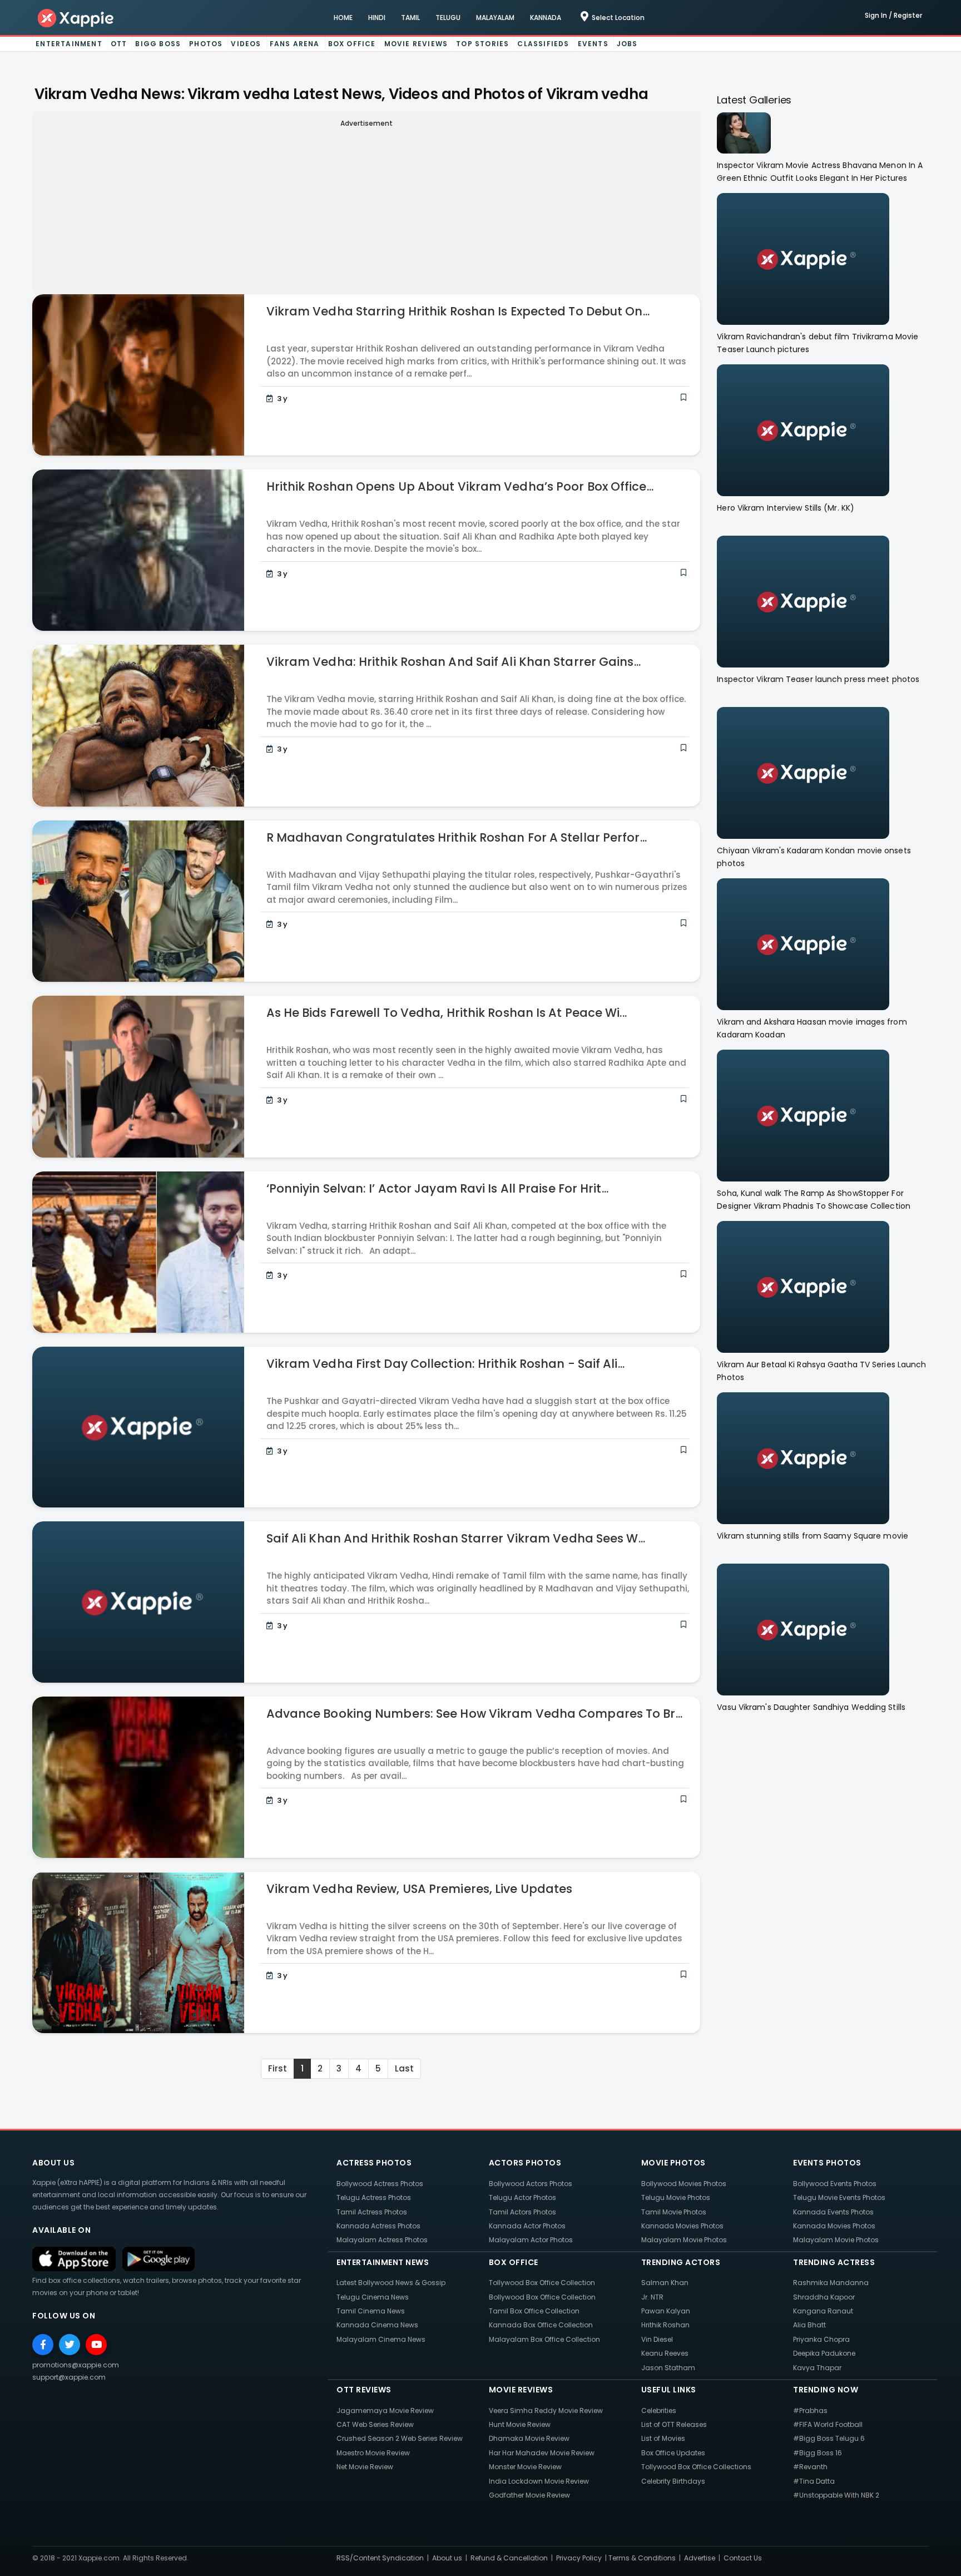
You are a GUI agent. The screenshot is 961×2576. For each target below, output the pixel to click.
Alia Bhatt (809, 2325)
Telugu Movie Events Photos (839, 2197)
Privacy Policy (579, 2558)
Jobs (627, 44)
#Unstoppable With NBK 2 (836, 2495)
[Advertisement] (366, 209)
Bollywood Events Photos (835, 2184)
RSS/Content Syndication (380, 2558)
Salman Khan (665, 2283)
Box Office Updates (673, 2453)
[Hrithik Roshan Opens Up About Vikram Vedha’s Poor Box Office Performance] (138, 549)
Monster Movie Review (525, 2467)
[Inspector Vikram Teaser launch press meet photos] (803, 601)
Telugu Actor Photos (522, 2197)
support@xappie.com (69, 2377)
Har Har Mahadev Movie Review (542, 2453)
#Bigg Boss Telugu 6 (829, 2438)
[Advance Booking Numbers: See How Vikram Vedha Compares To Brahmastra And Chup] (138, 1776)
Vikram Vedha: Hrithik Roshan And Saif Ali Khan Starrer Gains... (454, 662)
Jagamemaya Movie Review (385, 2411)
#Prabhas (810, 2411)
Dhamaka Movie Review (529, 2438)
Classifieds (543, 44)
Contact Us (743, 2558)
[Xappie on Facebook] (43, 2345)
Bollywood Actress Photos (380, 2184)
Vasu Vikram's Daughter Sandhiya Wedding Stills (811, 1707)
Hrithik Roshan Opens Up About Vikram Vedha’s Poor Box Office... (460, 486)
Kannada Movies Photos (682, 2226)
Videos (246, 44)
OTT (119, 44)
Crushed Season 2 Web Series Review (400, 2438)
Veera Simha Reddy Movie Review (546, 2411)
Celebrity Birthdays (673, 2481)
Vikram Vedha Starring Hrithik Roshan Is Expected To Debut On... (458, 311)
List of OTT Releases (674, 2424)
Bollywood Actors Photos (531, 2184)
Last (404, 2068)
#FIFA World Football (828, 2424)
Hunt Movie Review (520, 2424)
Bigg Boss (158, 44)
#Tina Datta (814, 2481)
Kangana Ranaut (823, 2311)
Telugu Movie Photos (676, 2197)
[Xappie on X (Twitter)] (70, 2345)
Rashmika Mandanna (831, 2283)
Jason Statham (668, 2368)
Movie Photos (673, 2163)
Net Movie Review (365, 2467)
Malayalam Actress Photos (382, 2240)
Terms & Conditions (642, 2558)
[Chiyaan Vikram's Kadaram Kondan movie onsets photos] (803, 772)
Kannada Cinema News (377, 2325)
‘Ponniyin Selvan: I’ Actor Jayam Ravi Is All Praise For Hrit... (437, 1188)
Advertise (700, 2558)
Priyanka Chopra (821, 2339)
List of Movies (663, 2438)
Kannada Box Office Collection (541, 2325)
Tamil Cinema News (371, 2311)
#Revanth (810, 2467)
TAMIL (410, 18)
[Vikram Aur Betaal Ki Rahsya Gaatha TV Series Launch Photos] (803, 1286)
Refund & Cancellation (509, 2558)
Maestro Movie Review (373, 2453)
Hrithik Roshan (665, 2325)
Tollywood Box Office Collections (696, 2467)
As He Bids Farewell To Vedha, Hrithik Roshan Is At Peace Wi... (447, 1013)
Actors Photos (525, 2163)
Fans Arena (295, 44)
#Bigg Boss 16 (818, 2453)
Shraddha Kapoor (824, 2297)
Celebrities (659, 2411)
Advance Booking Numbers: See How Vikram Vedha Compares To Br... (474, 1714)
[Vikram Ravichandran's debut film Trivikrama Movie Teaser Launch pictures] (803, 258)
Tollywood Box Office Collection (542, 2283)
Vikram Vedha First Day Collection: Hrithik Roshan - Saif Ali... (445, 1364)
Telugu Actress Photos (374, 2197)
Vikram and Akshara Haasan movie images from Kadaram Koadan (812, 1028)
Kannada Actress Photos (378, 2226)
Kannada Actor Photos (527, 2226)
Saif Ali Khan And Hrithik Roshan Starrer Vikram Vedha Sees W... (456, 1538)
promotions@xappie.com (76, 2365)
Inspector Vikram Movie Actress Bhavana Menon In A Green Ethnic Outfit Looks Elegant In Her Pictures (820, 172)
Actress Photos (374, 2163)
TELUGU (448, 18)
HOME (343, 18)
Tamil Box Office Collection (534, 2311)
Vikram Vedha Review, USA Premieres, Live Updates (420, 1889)
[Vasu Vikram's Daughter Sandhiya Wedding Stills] (803, 1629)
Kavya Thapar (817, 2368)
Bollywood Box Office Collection (542, 2297)
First (278, 2068)
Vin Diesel (657, 2339)
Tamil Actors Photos (522, 2212)
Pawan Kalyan (666, 2311)
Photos (206, 44)
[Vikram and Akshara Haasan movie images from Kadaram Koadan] (803, 944)
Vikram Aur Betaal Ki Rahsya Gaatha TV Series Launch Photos (821, 1371)
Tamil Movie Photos (674, 2212)
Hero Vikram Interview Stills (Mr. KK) (786, 508)
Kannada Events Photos (833, 2212)
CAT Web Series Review (375, 2424)
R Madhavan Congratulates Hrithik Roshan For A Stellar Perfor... (457, 837)
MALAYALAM (495, 18)
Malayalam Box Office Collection (544, 2339)
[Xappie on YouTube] (96, 2345)
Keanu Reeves (665, 2353)
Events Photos (827, 2163)
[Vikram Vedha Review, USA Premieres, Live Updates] (138, 1952)
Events (593, 44)
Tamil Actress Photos (372, 2212)
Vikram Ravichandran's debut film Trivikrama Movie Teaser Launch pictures (818, 343)
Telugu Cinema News (373, 2297)
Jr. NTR (652, 2297)
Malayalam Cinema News (381, 2339)
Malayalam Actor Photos (531, 2240)
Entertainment (69, 44)
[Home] (76, 18)
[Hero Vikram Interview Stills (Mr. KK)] (803, 430)
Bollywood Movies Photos (684, 2184)
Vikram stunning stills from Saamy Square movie (813, 1536)
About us (447, 2558)
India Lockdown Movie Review (539, 2481)
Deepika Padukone (824, 2353)
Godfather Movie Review (529, 2495)
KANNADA (546, 18)
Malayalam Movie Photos (684, 2240)
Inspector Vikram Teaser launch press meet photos (818, 679)
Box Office (352, 44)
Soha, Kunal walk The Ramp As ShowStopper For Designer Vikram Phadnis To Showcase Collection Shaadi (814, 1200)
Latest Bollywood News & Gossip (391, 2283)
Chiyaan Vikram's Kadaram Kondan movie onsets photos (814, 857)
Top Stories (482, 44)
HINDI (377, 18)
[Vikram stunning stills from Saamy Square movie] (803, 1458)
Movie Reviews (416, 44)
